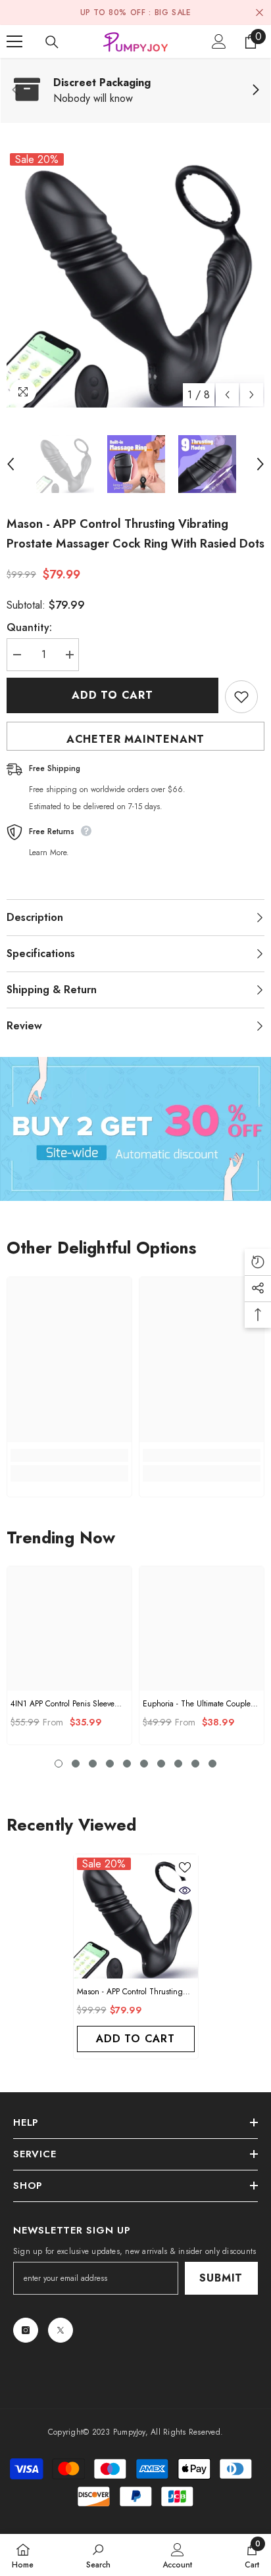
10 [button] (212, 1764)
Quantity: (29, 627)
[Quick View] (185, 1890)
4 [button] (110, 1764)
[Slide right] (255, 91)
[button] (227, 395)
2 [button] (76, 1764)
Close (259, 13)
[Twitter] (61, 2330)
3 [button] (93, 1764)
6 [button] (144, 1764)
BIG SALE (173, 12)
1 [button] (59, 1764)
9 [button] (195, 1764)
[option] (135, 279)
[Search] (52, 42)
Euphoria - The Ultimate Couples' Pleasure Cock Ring (199, 1704)
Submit (221, 2278)
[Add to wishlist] (241, 697)
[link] (135, 91)
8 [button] (178, 1764)
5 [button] (127, 1764)
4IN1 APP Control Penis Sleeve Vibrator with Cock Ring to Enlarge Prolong (62, 1704)
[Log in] (219, 41)
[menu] (14, 41)
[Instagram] (26, 2330)
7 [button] (161, 1764)
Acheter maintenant (135, 739)
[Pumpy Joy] (135, 1129)
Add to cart (112, 695)
